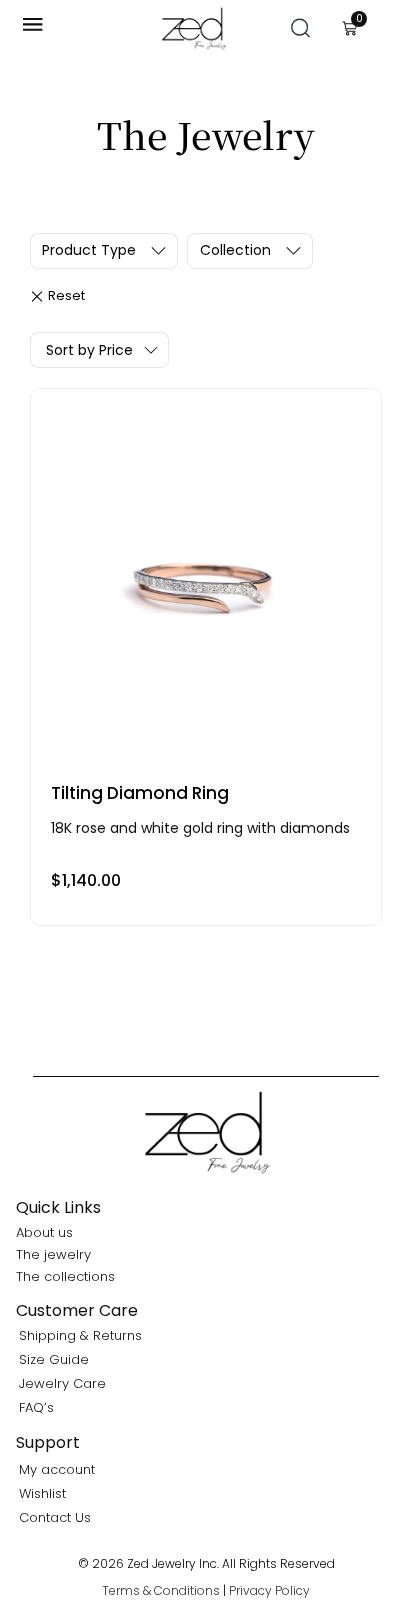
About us (44, 1232)
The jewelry (53, 1254)
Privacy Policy (269, 1590)
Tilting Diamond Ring (140, 793)
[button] (300, 28)
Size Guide (54, 1359)
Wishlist (42, 1493)
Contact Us (55, 1517)
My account (57, 1469)
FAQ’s (36, 1407)
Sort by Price (89, 350)
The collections (65, 1276)
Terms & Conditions (161, 1590)
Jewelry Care (62, 1383)
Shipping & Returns (80, 1335)
